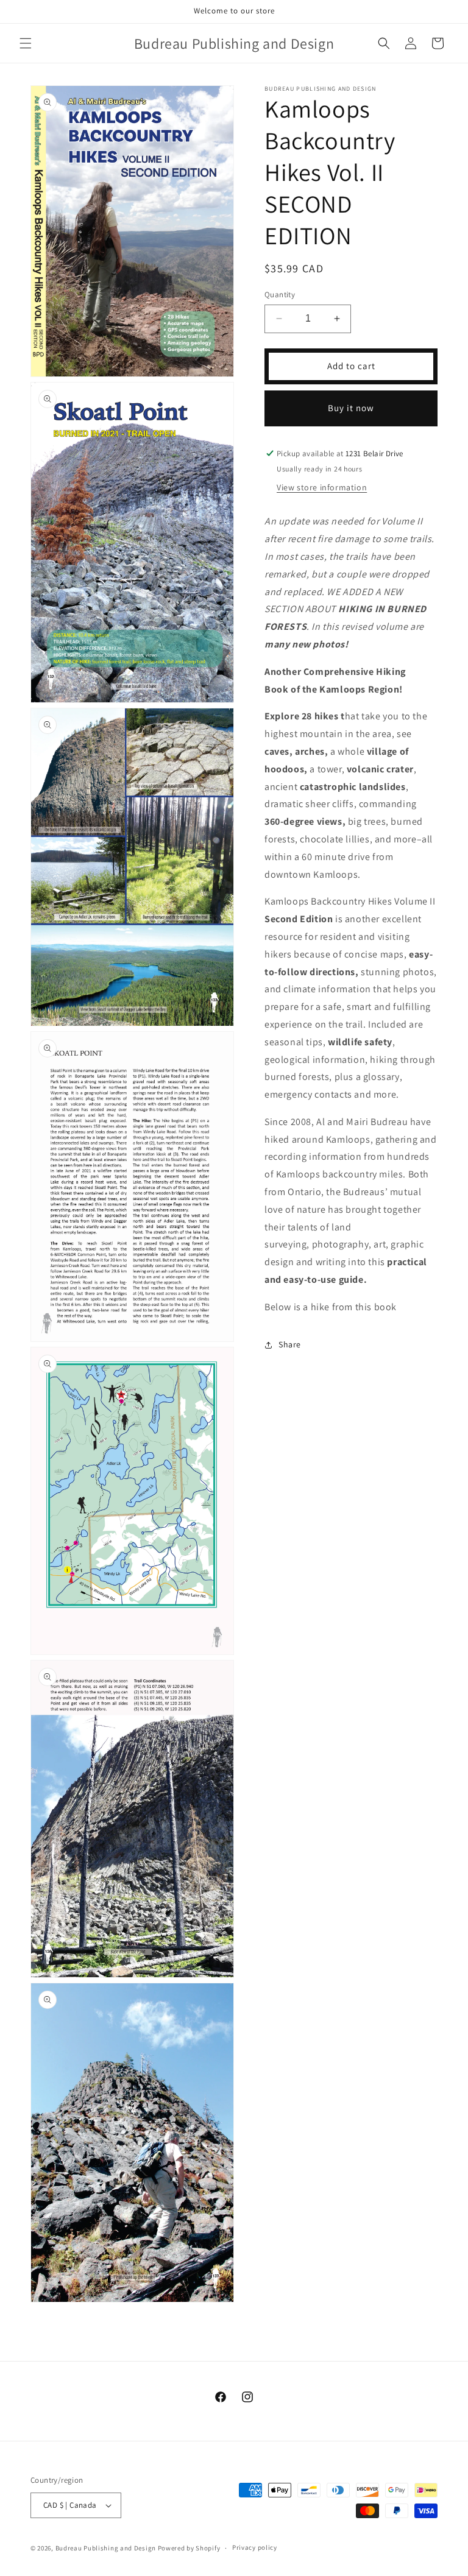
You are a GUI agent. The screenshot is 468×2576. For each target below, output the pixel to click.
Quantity (280, 295)
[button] (26, 43)
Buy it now (351, 408)
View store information (322, 487)
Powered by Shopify (189, 2548)
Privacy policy (255, 2547)
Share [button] (290, 1344)
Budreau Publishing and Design (106, 2548)
